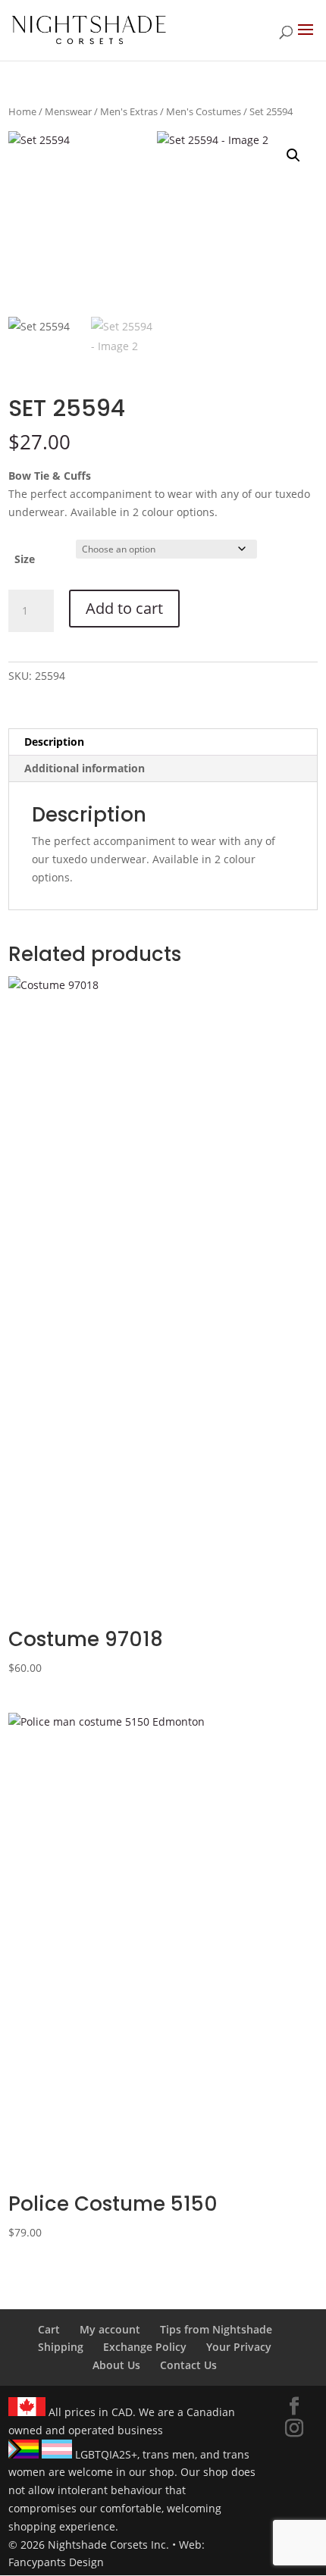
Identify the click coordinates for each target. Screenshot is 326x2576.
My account (110, 2329)
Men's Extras (129, 111)
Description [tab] (54, 742)
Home (22, 111)
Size (25, 559)
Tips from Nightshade (216, 2329)
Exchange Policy (145, 2347)
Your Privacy (239, 2347)
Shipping (61, 2347)
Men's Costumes (204, 111)
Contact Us (188, 2365)
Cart (49, 2329)
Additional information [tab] (85, 768)
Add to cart (124, 608)
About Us (116, 2365)
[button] (293, 155)
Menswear (68, 111)
